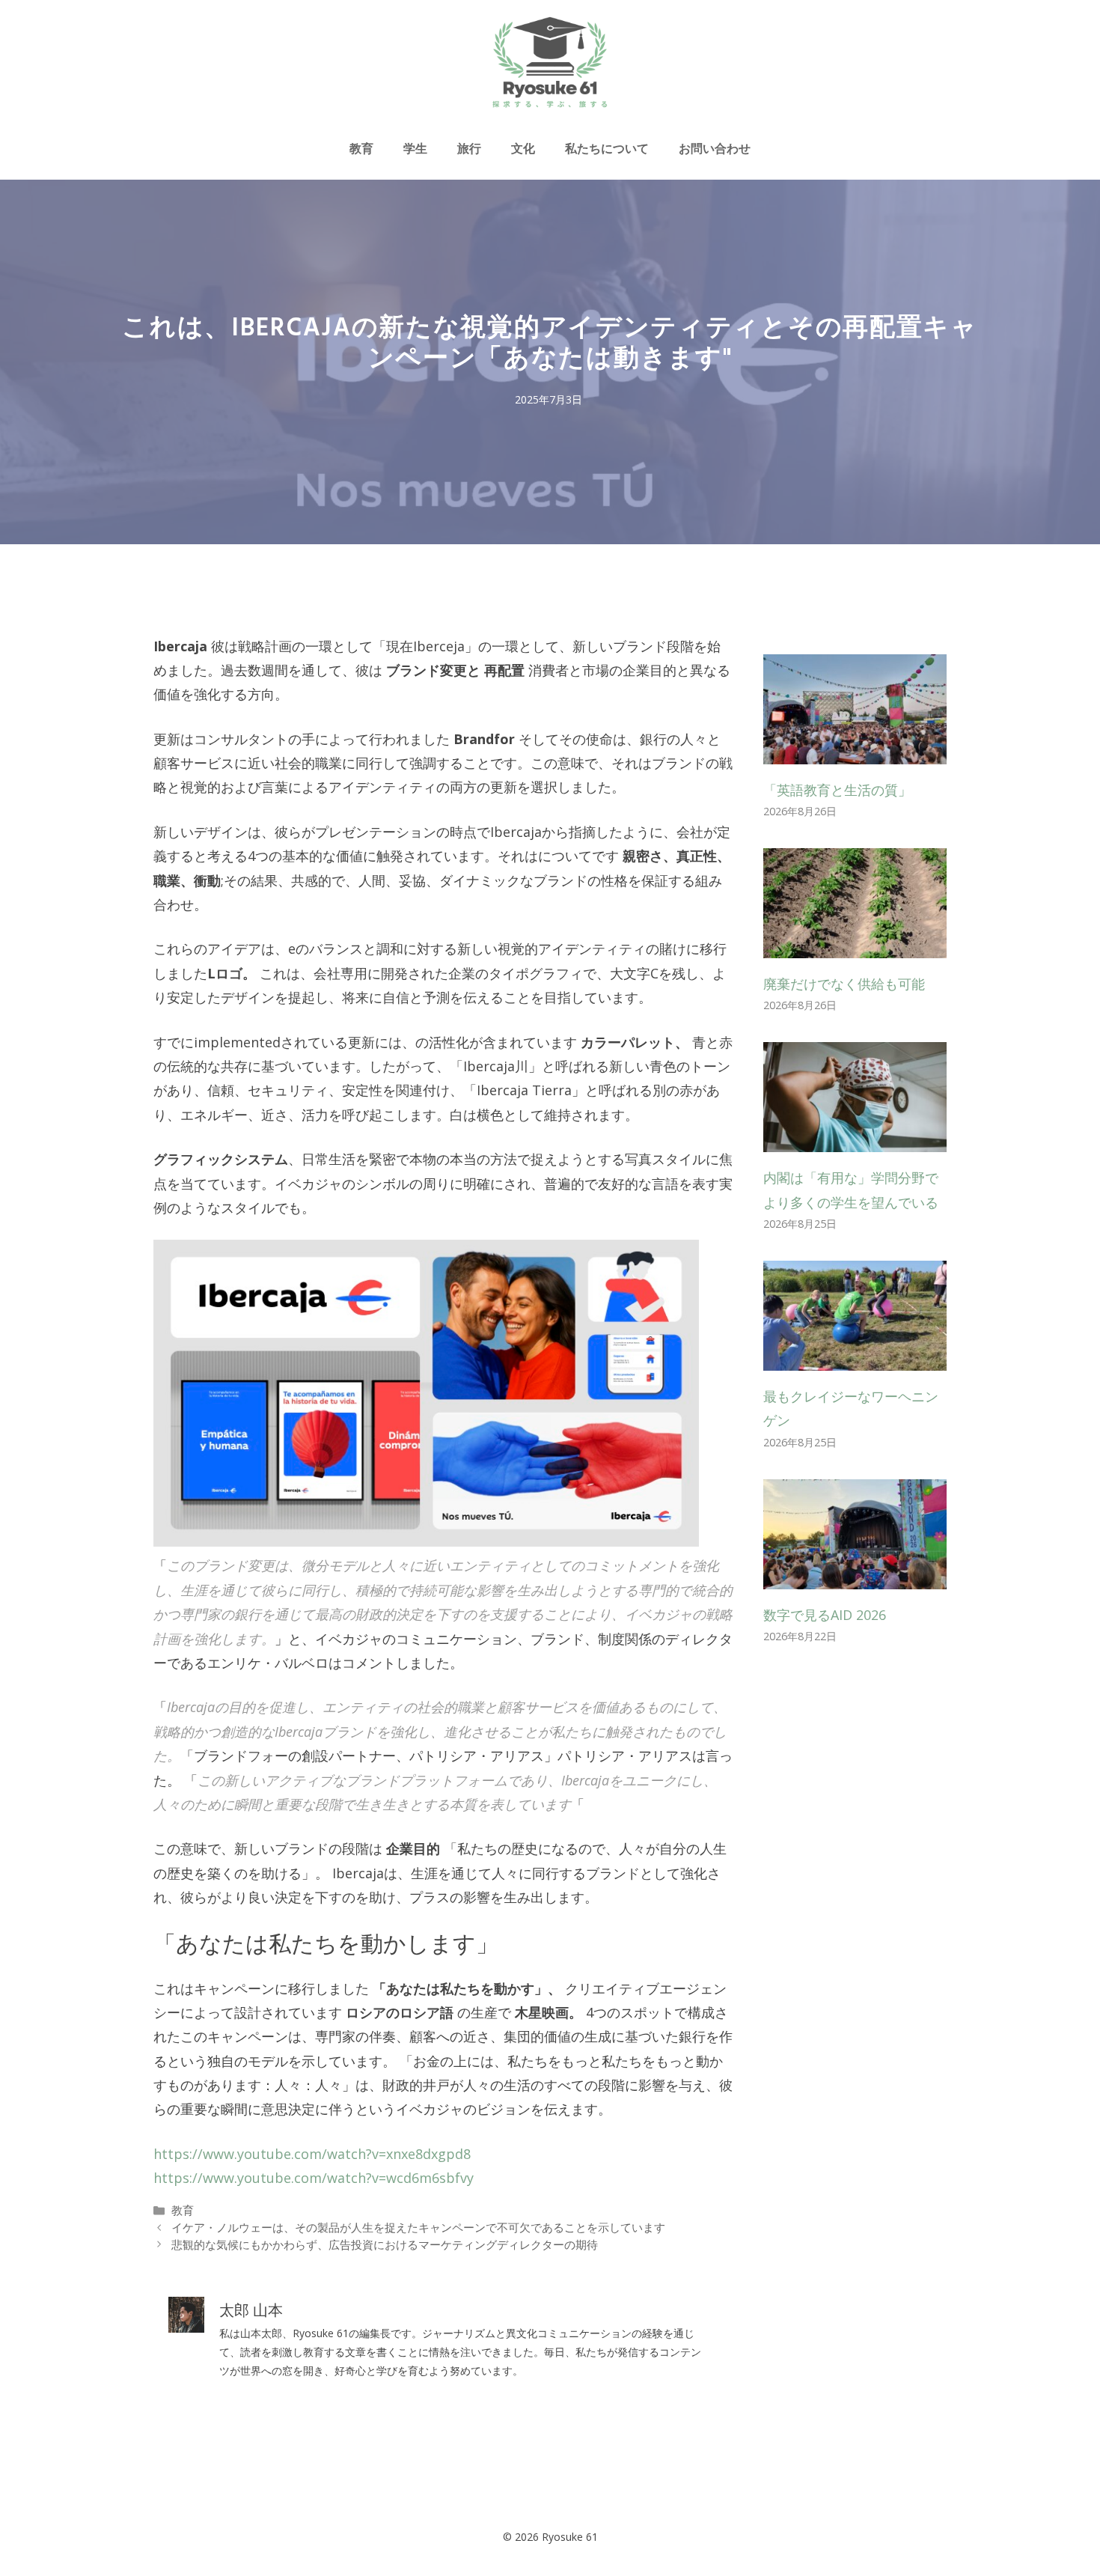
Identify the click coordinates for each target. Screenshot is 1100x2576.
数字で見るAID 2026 (825, 1615)
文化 (523, 148)
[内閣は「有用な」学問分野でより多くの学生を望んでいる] (855, 1140)
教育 (361, 148)
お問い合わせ (715, 148)
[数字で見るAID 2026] (855, 1577)
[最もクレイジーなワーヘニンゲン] (855, 1358)
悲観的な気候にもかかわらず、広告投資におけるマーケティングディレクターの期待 (385, 2244)
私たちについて (607, 148)
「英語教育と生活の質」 (837, 790)
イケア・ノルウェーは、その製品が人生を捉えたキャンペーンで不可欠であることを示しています (418, 2227)
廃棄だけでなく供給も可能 (844, 984)
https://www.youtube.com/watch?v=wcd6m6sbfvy (314, 2178)
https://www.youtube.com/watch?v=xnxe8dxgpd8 (312, 2154)
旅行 (469, 148)
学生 (415, 148)
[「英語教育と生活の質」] (855, 752)
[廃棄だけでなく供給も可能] (855, 946)
